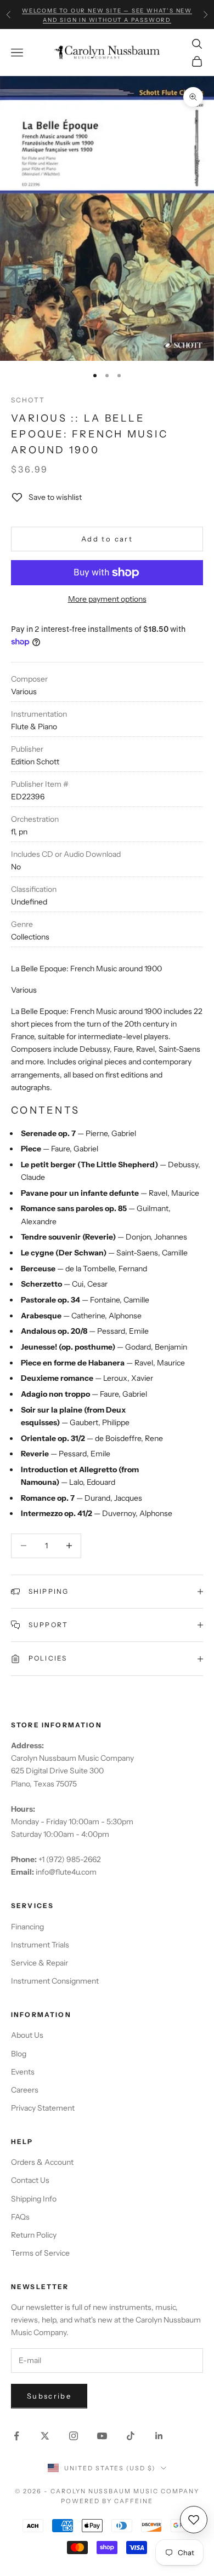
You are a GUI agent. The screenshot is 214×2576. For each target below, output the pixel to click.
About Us (27, 2035)
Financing (27, 1927)
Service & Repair (40, 1963)
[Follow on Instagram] (74, 2436)
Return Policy (34, 2235)
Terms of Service (40, 2253)
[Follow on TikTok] (131, 2436)
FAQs (20, 2217)
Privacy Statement (43, 2108)
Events (23, 2072)
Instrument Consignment (55, 1981)
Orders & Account (42, 2162)
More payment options (107, 599)
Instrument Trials (40, 1945)
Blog (19, 2054)
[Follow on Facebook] (16, 2436)
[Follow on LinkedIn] (159, 2436)
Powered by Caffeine (107, 2501)
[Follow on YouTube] (102, 2436)
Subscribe (49, 2396)
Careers (25, 2090)
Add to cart (107, 539)
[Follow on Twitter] (45, 2436)
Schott (28, 400)
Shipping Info (34, 2199)
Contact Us (30, 2180)
